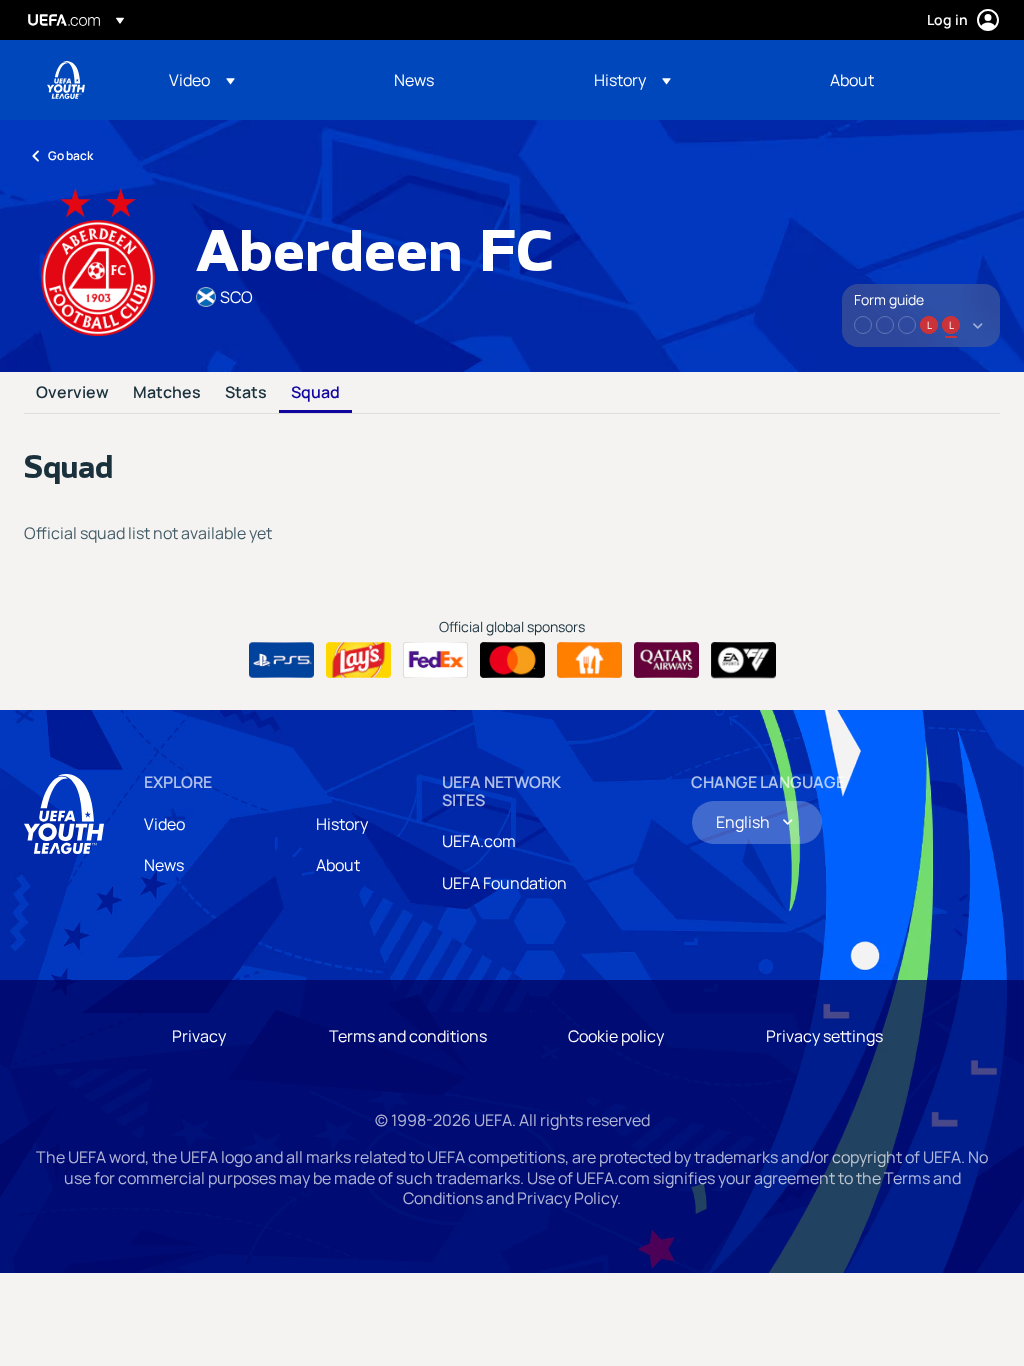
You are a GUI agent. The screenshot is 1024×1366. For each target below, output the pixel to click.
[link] (414, 80)
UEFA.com (479, 841)
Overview (72, 393)
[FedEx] (435, 660)
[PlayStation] (281, 660)
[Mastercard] (512, 660)
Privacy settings (824, 1036)
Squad (315, 393)
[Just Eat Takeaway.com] (589, 660)
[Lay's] (358, 660)
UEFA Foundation (504, 883)
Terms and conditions (408, 1036)
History (342, 824)
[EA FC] (743, 660)
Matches (167, 393)
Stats (246, 393)
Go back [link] (70, 155)
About (338, 865)
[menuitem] (256, 80)
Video (164, 824)
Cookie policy (616, 1036)
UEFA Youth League (66, 80)
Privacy (199, 1036)
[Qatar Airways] (666, 660)
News (164, 865)
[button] (202, 80)
